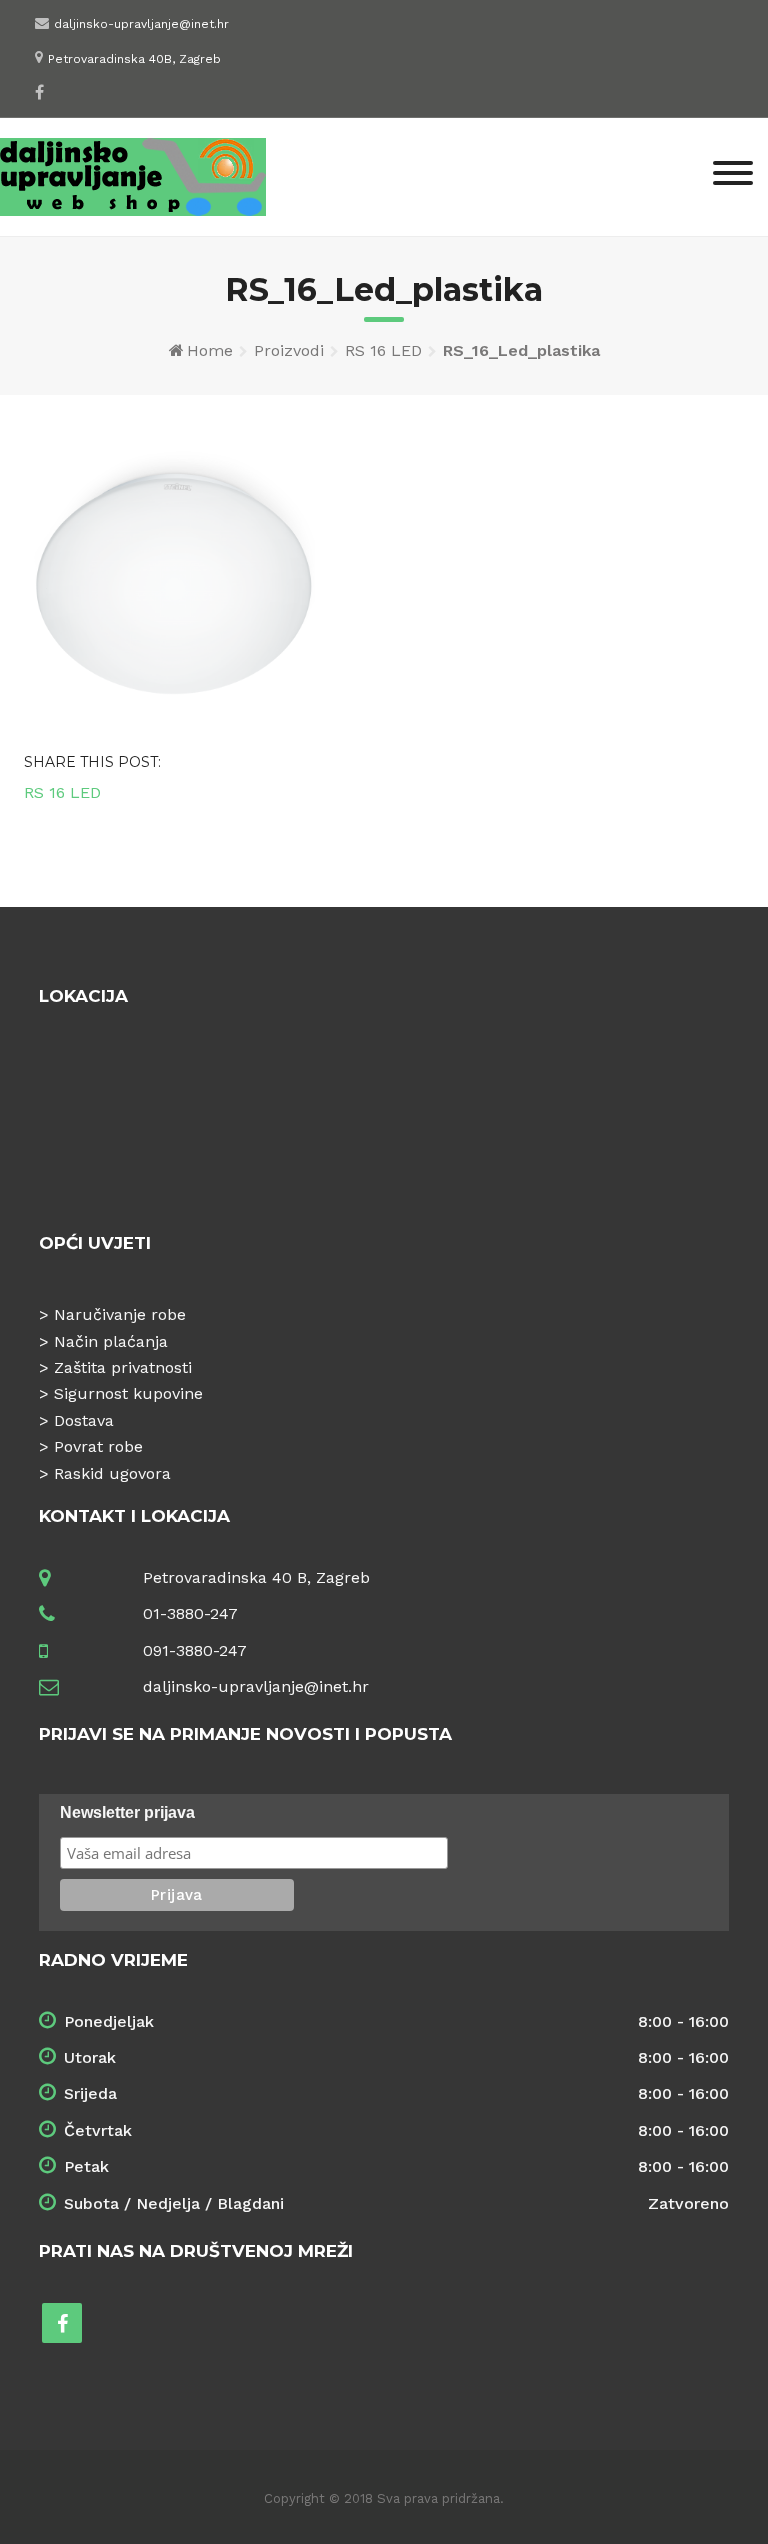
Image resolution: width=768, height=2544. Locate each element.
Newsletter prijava (127, 1812)
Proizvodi (289, 350)
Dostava (84, 1420)
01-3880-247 (190, 1613)
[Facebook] (39, 92)
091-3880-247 (195, 1650)
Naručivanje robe (120, 1314)
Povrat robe (98, 1446)
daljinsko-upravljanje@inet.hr (141, 24)
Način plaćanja (111, 1341)
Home (210, 350)
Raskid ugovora (112, 1473)
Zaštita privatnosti (123, 1367)
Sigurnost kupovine (128, 1393)
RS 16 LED (383, 350)
